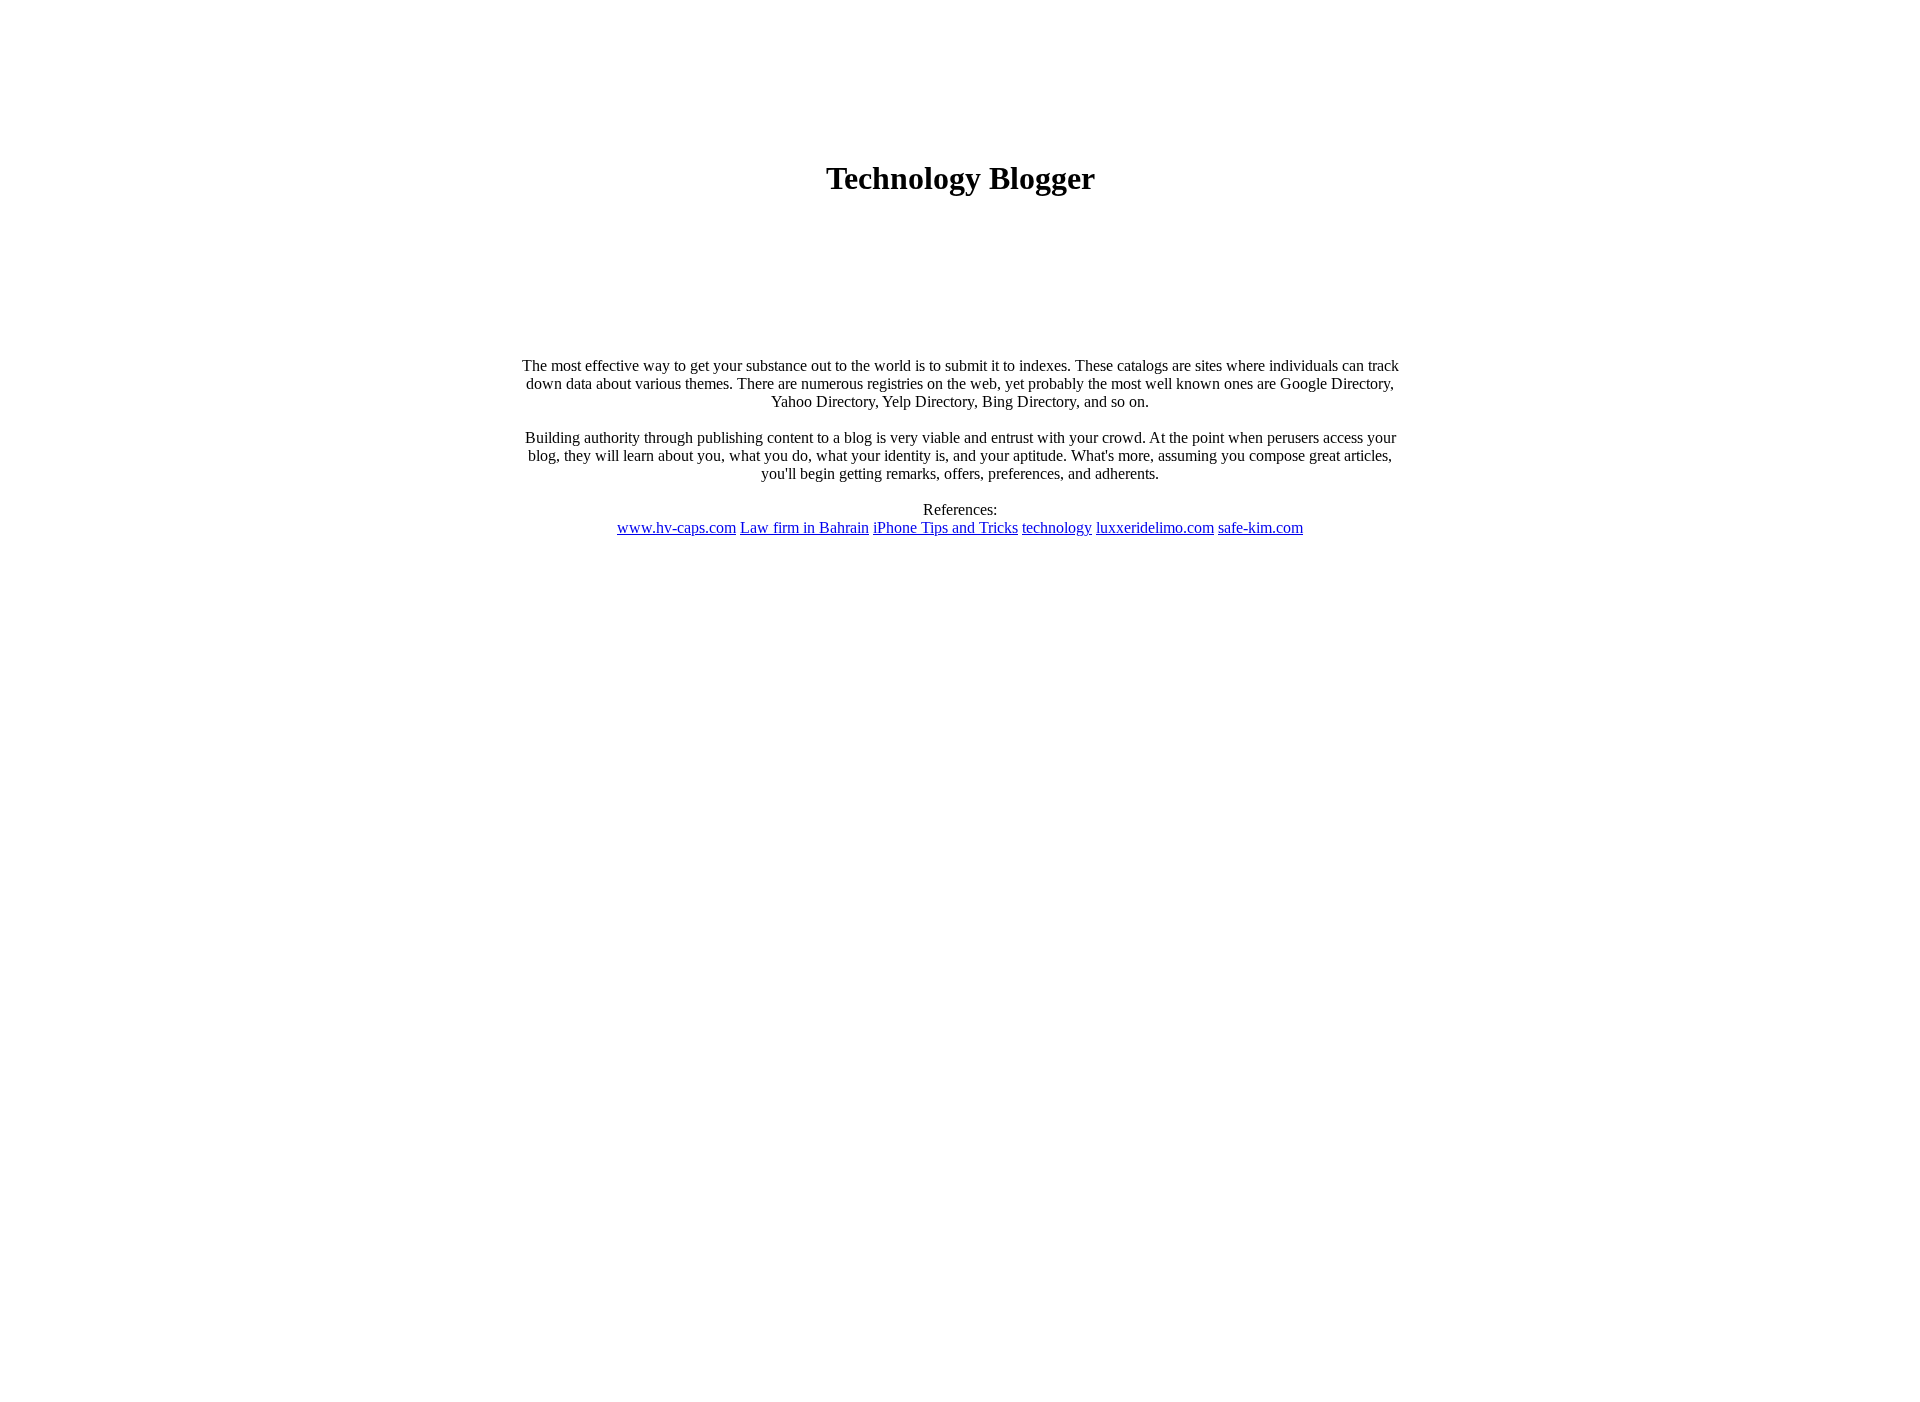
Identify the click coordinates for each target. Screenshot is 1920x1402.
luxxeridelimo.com (1155, 527)
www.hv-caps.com (676, 527)
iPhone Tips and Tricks (945, 527)
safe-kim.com (1260, 527)
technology (1057, 527)
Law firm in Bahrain (804, 527)
